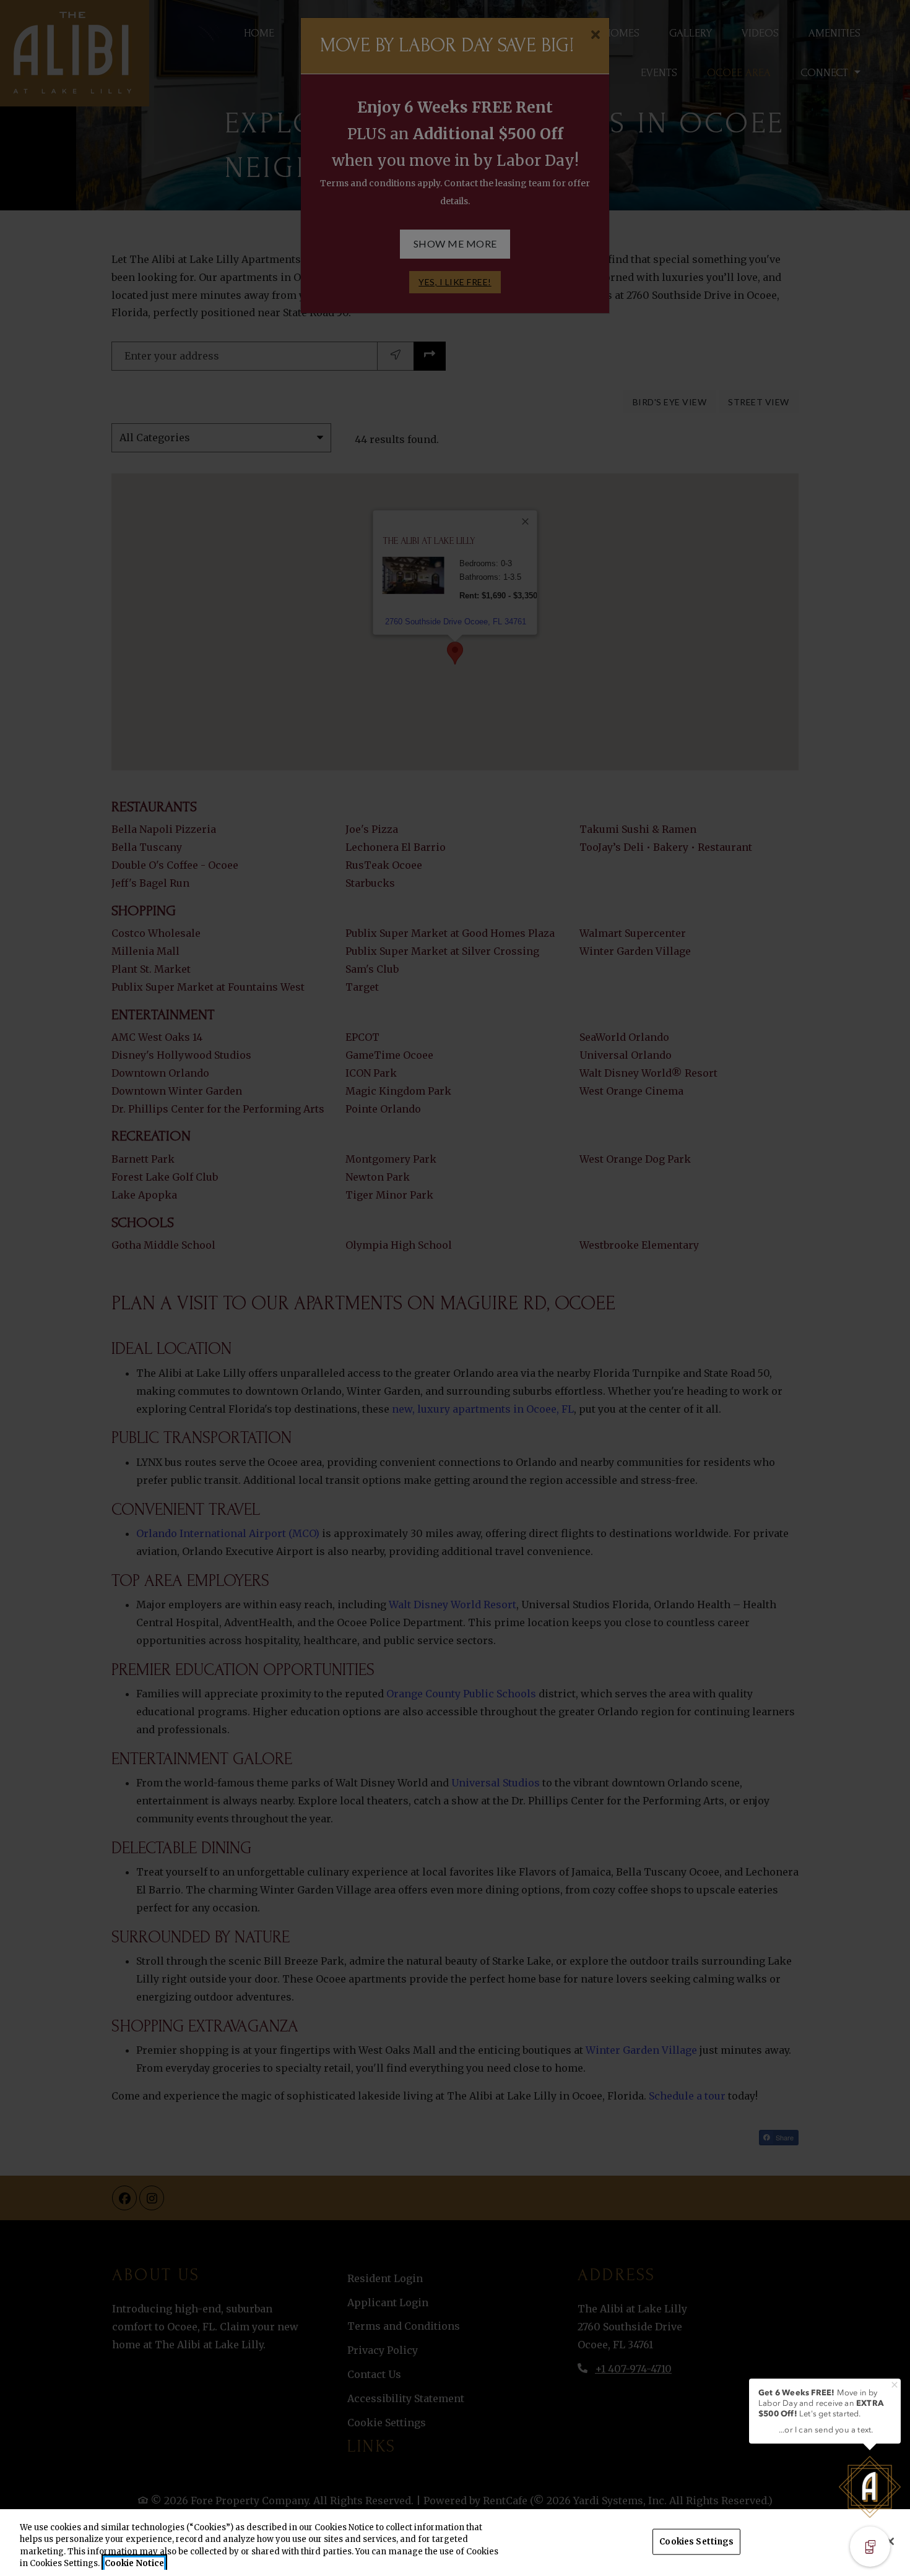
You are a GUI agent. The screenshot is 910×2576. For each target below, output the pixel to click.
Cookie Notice (134, 2563)
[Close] (890, 2541)
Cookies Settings (696, 2542)
